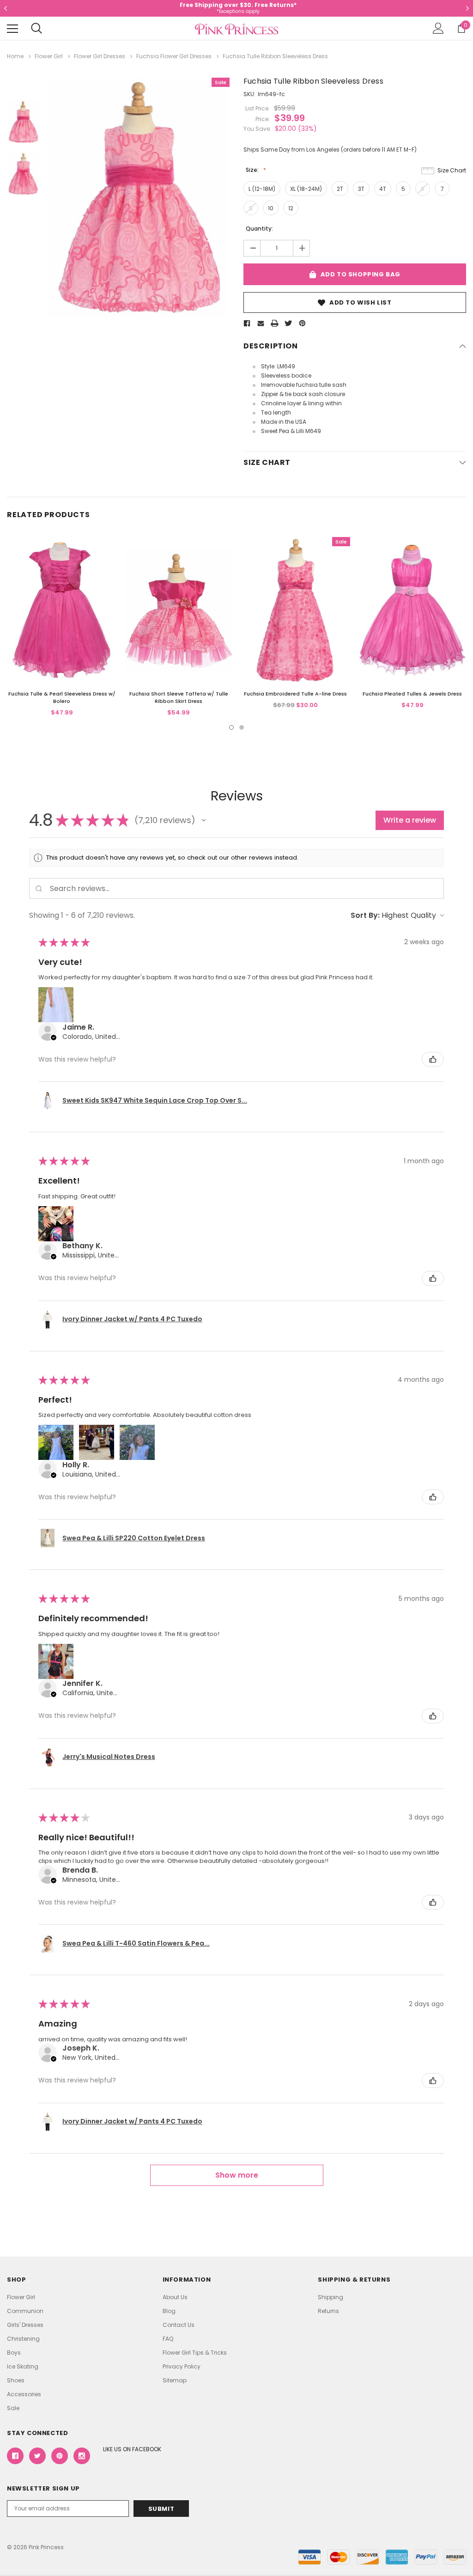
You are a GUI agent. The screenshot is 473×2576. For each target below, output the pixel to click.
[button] (204, 820)
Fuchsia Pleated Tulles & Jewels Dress (412, 694)
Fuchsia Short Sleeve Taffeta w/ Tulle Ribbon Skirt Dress (179, 697)
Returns (328, 2311)
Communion (25, 2311)
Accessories (24, 2394)
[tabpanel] (62, 627)
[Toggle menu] (12, 29)
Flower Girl (21, 2297)
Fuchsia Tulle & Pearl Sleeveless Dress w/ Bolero (62, 697)
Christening (23, 2339)
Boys (14, 2353)
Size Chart (452, 170)
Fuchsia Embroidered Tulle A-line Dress (295, 694)
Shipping (330, 2297)
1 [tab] (231, 727)
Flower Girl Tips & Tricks (195, 2353)
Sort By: (365, 915)
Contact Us (179, 2325)
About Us (175, 2297)
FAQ (168, 2339)
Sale (13, 2408)
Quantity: (259, 229)
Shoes (16, 2380)
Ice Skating (23, 2366)
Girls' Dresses (25, 2325)
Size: (253, 170)
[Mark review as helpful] (433, 1059)
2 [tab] (242, 727)
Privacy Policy (182, 2366)
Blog (169, 2311)
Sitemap (175, 2380)
